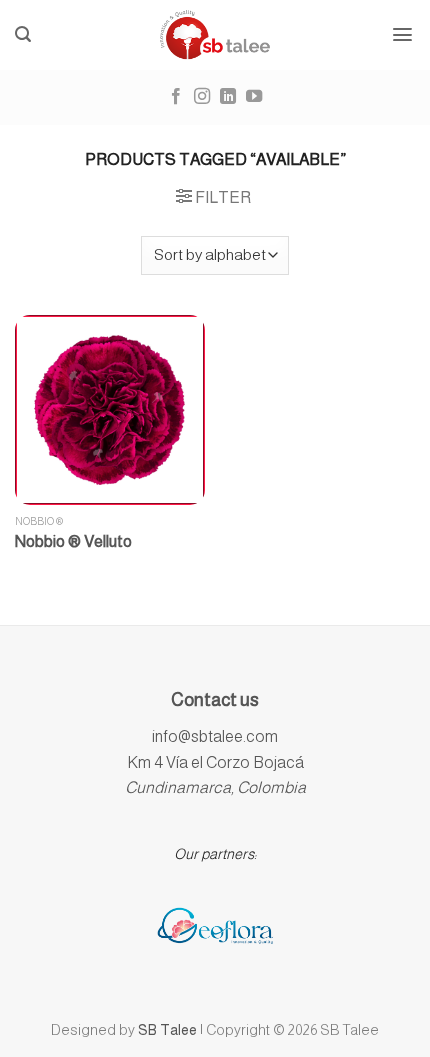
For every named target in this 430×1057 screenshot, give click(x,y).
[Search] (23, 34)
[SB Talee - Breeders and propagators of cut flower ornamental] (215, 35)
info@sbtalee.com (215, 736)
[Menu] (403, 34)
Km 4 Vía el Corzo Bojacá (215, 762)
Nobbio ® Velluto (73, 541)
